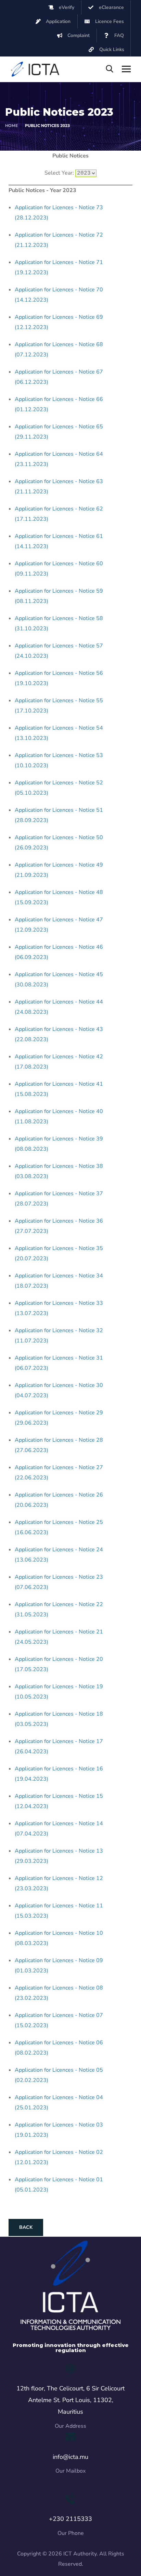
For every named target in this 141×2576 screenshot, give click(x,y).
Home (11, 126)
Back (26, 2227)
